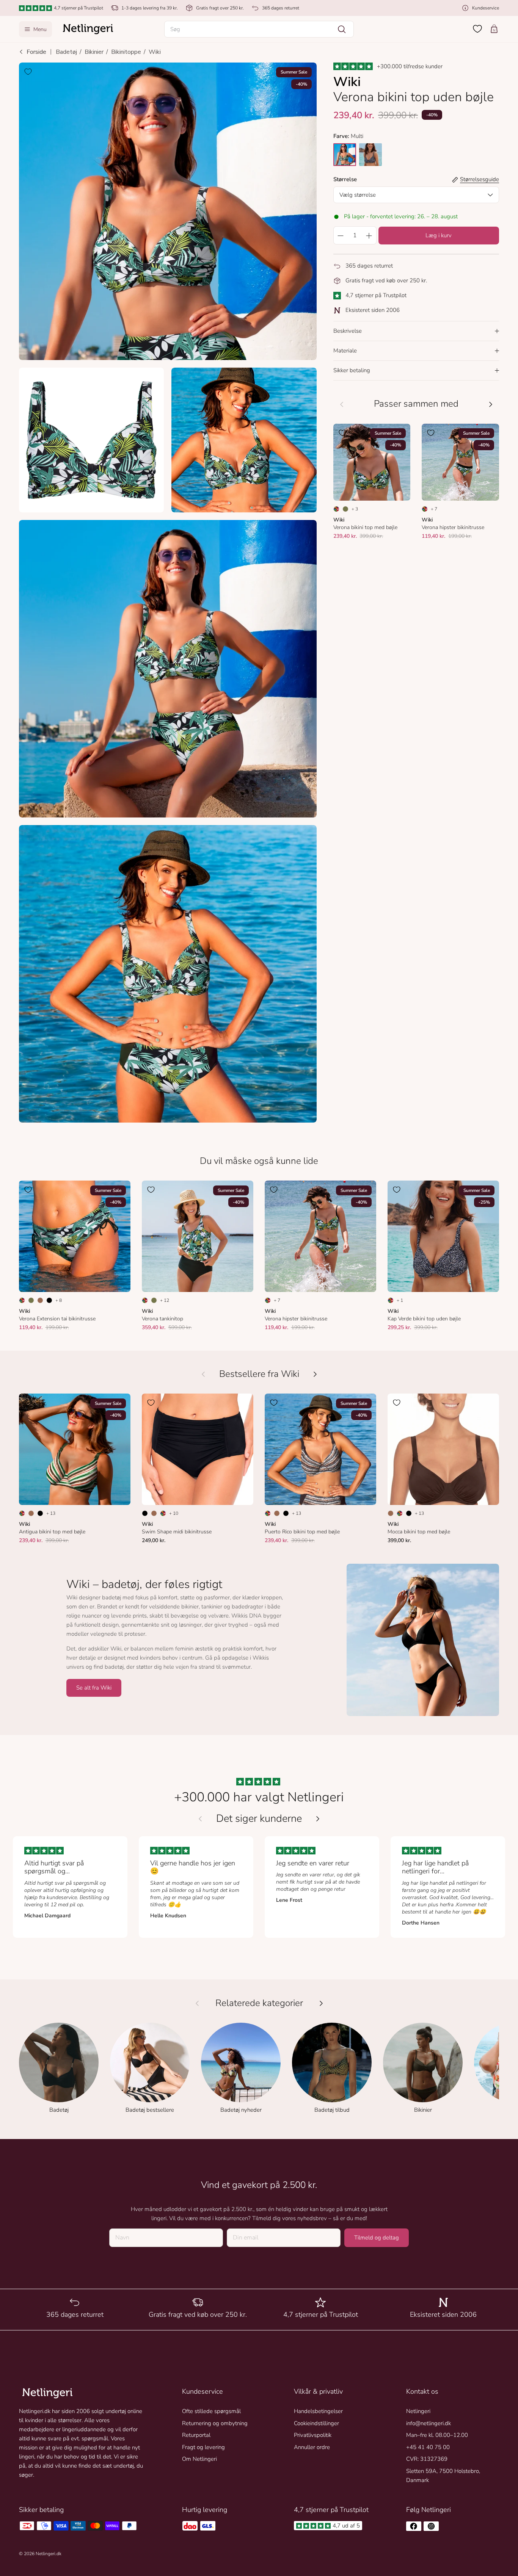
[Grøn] (345, 509)
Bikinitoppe (126, 52)
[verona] (345, 155)
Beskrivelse (348, 331)
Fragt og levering (203, 2447)
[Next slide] (318, 1819)
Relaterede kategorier (259, 2003)
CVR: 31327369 (427, 2459)
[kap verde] (370, 155)
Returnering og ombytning (215, 2423)
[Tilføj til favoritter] (28, 72)
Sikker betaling (352, 371)
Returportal (196, 2435)
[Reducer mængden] (341, 236)
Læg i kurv (439, 236)
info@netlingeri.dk (429, 2423)
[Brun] (40, 1300)
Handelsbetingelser (318, 2411)
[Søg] (342, 29)
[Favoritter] (477, 29)
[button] (259, 29)
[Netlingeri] (88, 29)
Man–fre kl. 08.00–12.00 (437, 2435)
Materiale (345, 351)
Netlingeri (418, 2411)
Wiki (155, 52)
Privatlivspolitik (313, 2435)
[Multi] (336, 509)
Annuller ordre (312, 2447)
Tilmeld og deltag (377, 2238)
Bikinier (94, 52)
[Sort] (49, 1300)
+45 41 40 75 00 (428, 2447)
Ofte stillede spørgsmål (211, 2411)
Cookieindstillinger (316, 2423)
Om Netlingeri (199, 2459)
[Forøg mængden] (369, 236)
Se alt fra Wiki (94, 1688)
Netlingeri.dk (49, 2554)
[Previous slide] (200, 1819)
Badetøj (66, 52)
